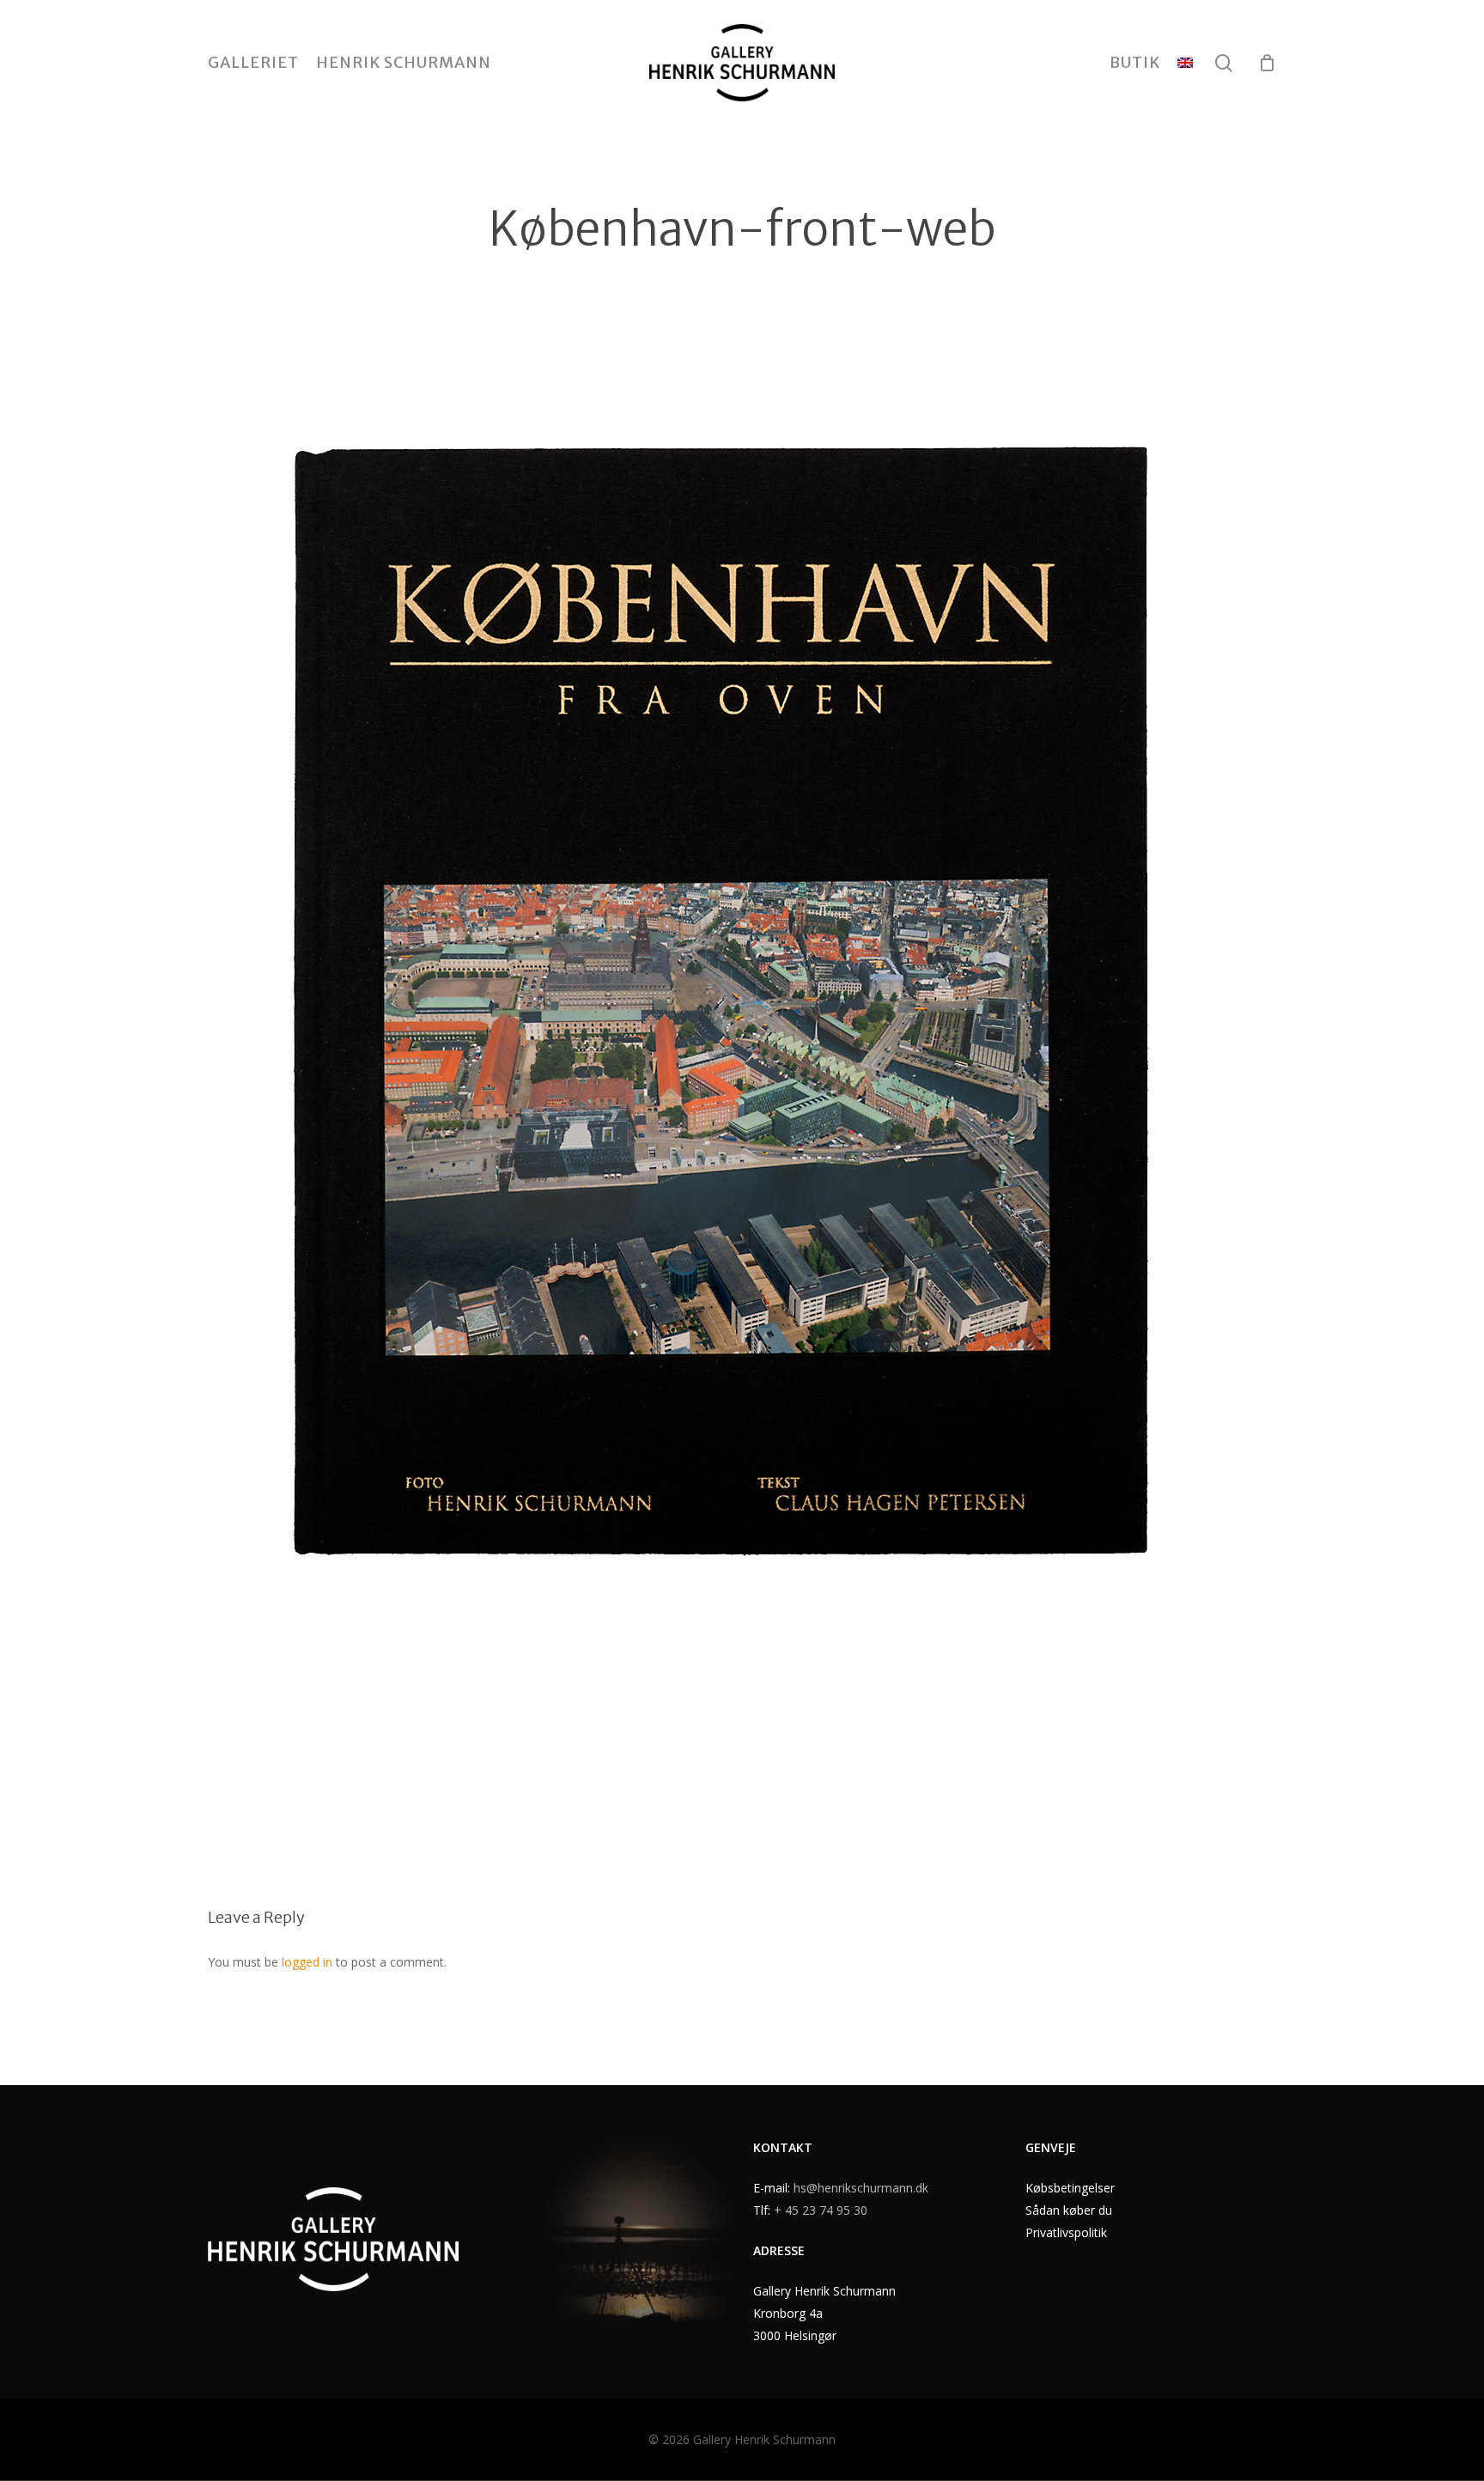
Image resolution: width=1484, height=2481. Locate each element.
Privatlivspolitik (1066, 2232)
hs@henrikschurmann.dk (861, 2188)
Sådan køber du (1069, 2210)
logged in (307, 1962)
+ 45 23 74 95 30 (821, 2210)
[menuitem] (1185, 63)
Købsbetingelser (1070, 2188)
